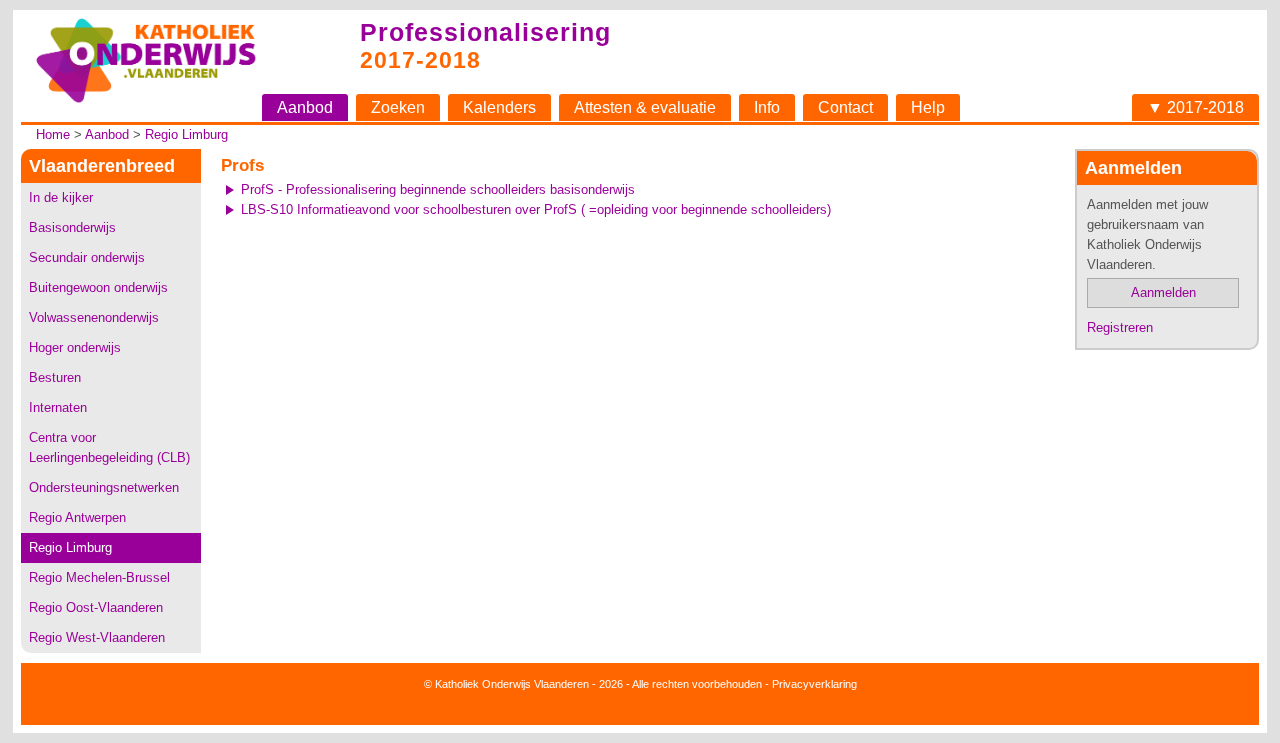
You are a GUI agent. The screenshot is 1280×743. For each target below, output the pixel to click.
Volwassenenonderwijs (94, 317)
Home (53, 134)
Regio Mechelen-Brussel (99, 577)
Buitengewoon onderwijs (98, 287)
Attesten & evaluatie (645, 107)
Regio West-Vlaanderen (97, 637)
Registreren (1120, 327)
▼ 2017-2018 (1195, 107)
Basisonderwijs (72, 227)
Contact (845, 107)
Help (928, 107)
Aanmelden (1163, 292)
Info (767, 107)
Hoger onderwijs (75, 347)
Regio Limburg (186, 134)
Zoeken (398, 107)
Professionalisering (485, 32)
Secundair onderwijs (87, 257)
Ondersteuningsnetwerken (104, 487)
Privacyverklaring (814, 684)
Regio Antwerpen (77, 517)
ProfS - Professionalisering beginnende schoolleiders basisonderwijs (438, 189)
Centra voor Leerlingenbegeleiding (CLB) (109, 447)
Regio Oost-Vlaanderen (96, 607)
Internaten (58, 407)
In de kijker (61, 197)
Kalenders (499, 107)
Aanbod (305, 107)
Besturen (55, 377)
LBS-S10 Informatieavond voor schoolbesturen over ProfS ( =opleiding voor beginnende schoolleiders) (536, 209)
